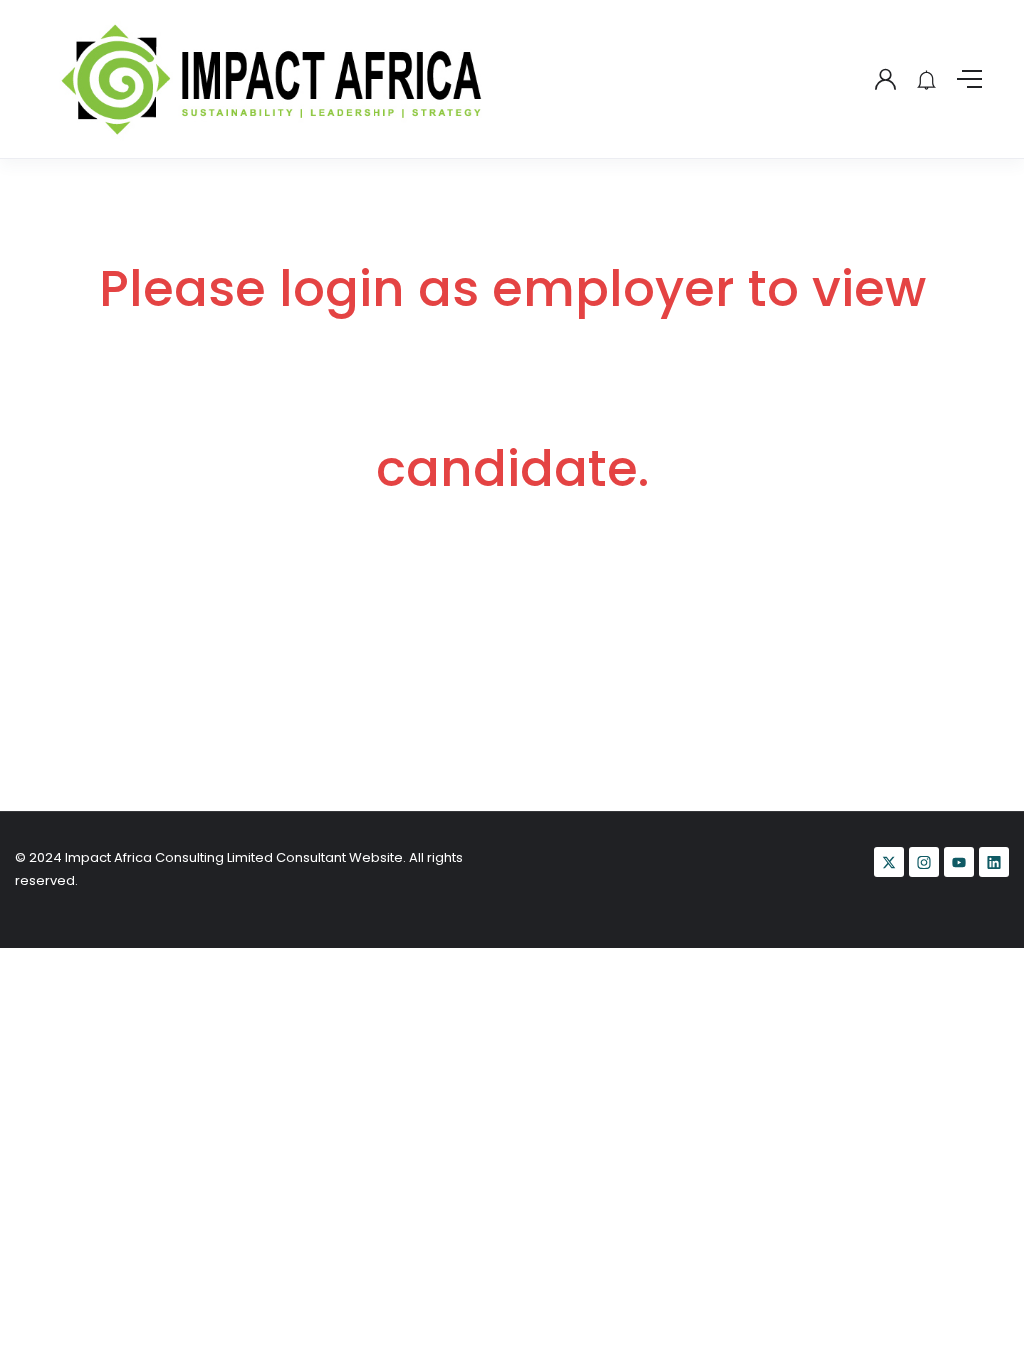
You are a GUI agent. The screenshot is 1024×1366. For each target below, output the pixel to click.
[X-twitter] (889, 862)
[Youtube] (959, 862)
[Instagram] (924, 862)
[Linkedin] (994, 862)
